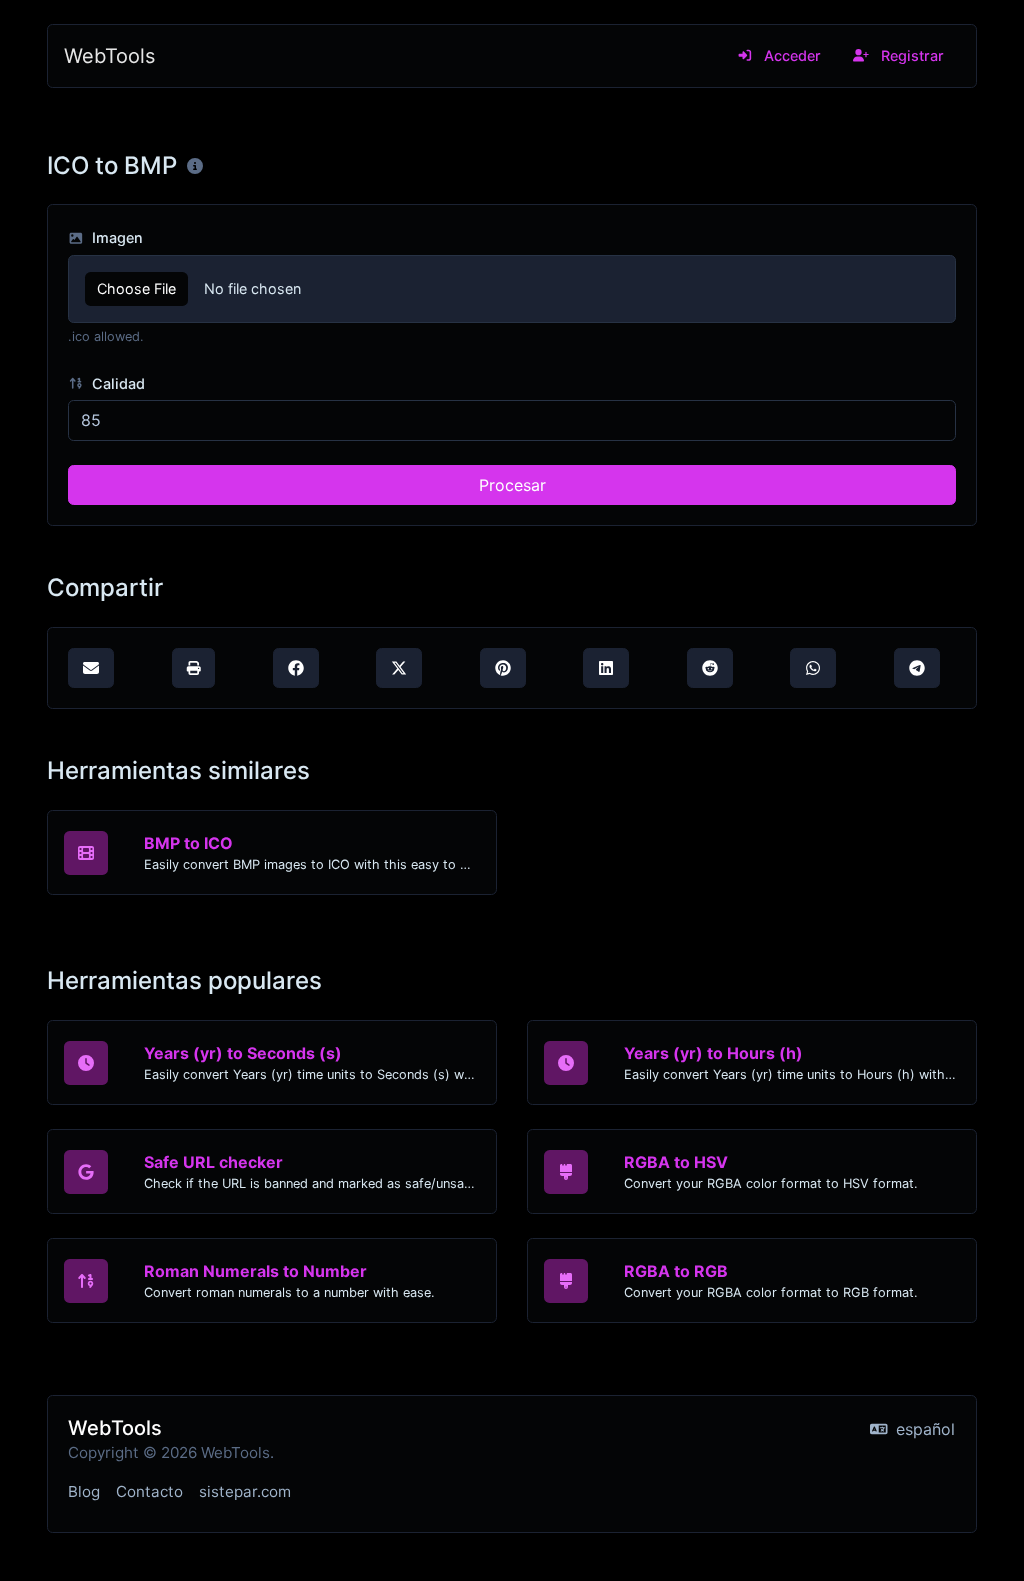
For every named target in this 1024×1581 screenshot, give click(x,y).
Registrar (910, 55)
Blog (84, 1491)
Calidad (116, 383)
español (923, 1429)
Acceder (790, 55)
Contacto (149, 1491)
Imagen (115, 237)
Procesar (512, 485)
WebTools (109, 56)
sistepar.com (245, 1491)
